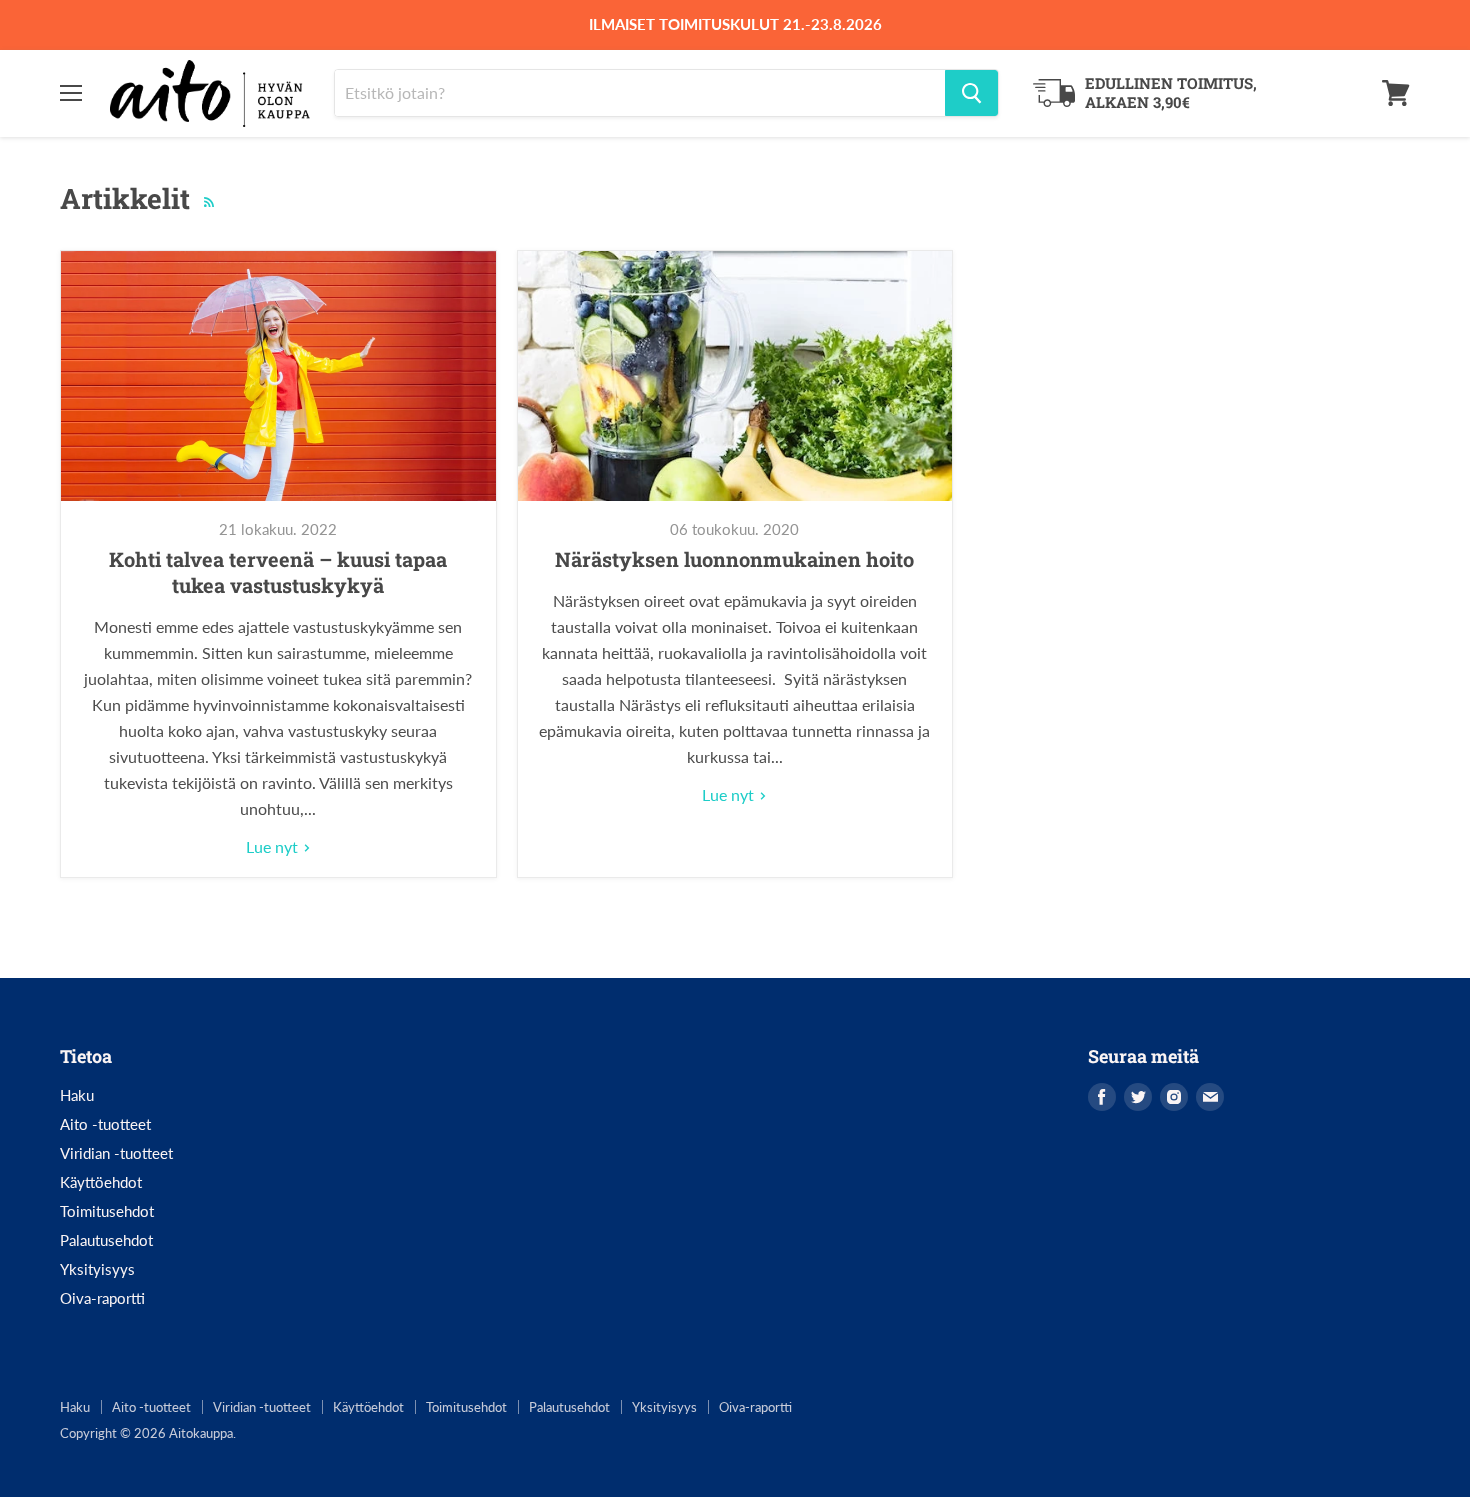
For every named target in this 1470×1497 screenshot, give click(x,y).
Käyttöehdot (101, 1182)
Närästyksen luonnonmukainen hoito (734, 559)
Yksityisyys (97, 1269)
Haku (77, 1095)
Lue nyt (274, 846)
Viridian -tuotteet (116, 1153)
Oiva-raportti (102, 1298)
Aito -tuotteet (105, 1124)
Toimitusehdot (107, 1211)
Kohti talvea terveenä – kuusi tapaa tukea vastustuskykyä (278, 572)
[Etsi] (971, 93)
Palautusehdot (106, 1240)
